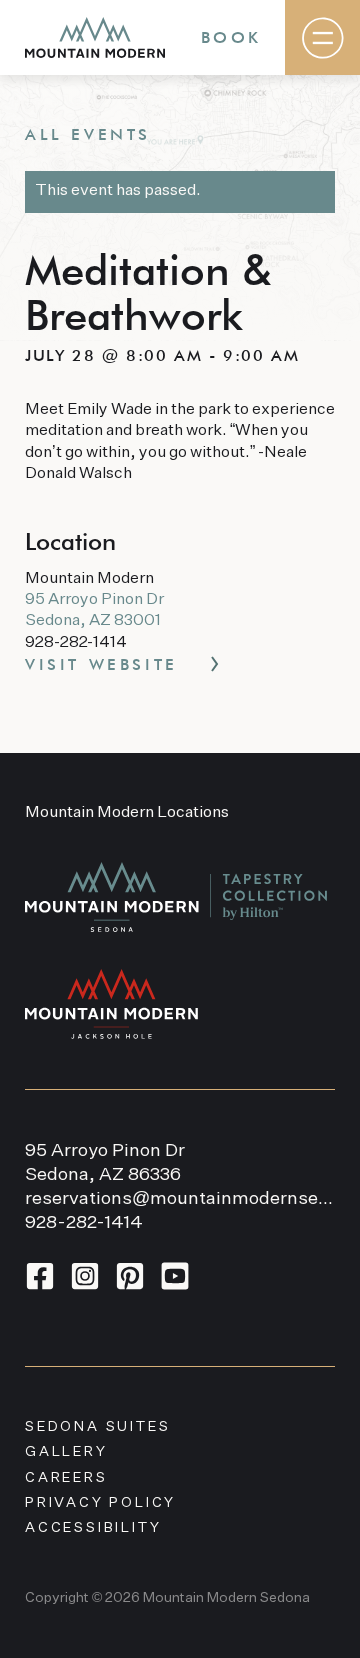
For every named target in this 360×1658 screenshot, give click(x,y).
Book (231, 37)
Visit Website (101, 664)
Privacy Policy (100, 1503)
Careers (66, 1478)
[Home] (95, 37)
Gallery (66, 1452)
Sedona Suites (97, 1427)
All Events (88, 134)
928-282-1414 (84, 1223)
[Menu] (322, 37)
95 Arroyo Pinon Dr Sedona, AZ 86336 (105, 1163)
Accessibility (93, 1528)
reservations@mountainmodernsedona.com (180, 1199)
